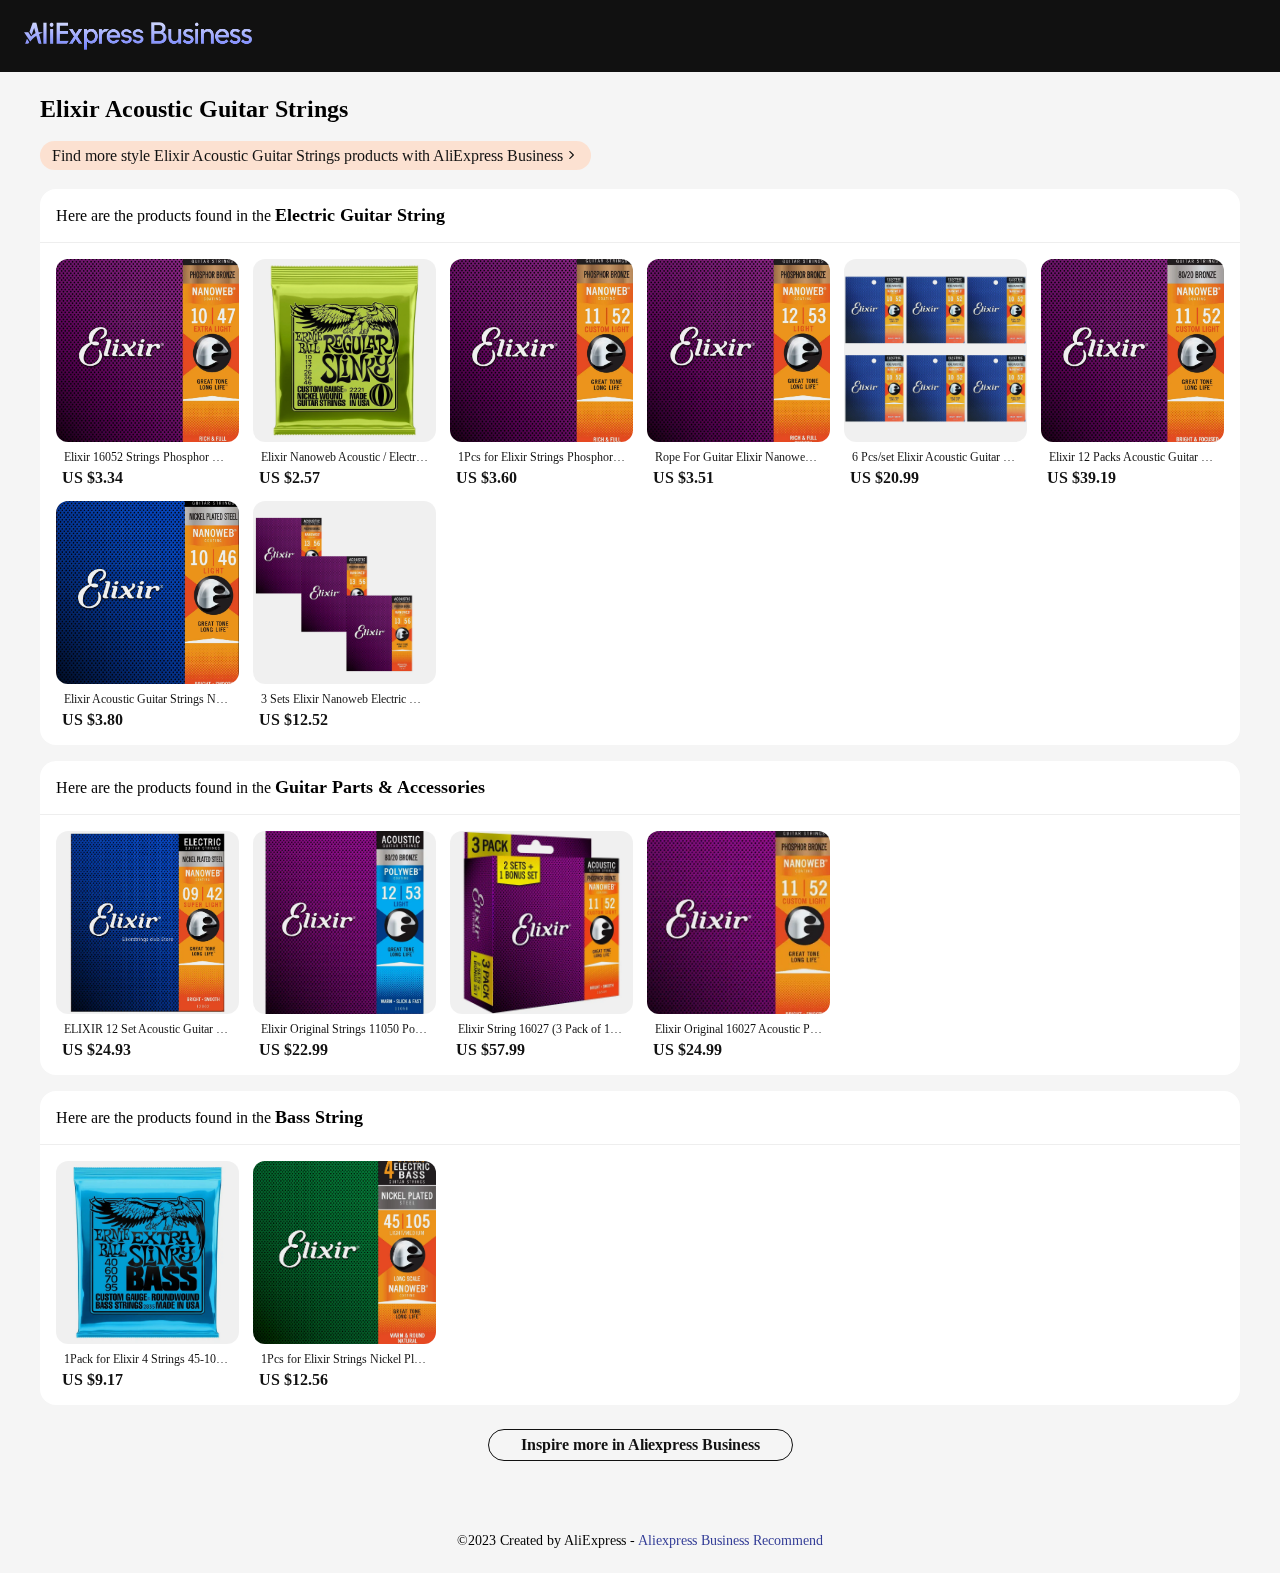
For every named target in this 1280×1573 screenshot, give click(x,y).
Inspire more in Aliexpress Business (640, 1444)
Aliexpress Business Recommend (730, 1540)
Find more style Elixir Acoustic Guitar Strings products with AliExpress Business (307, 155)
